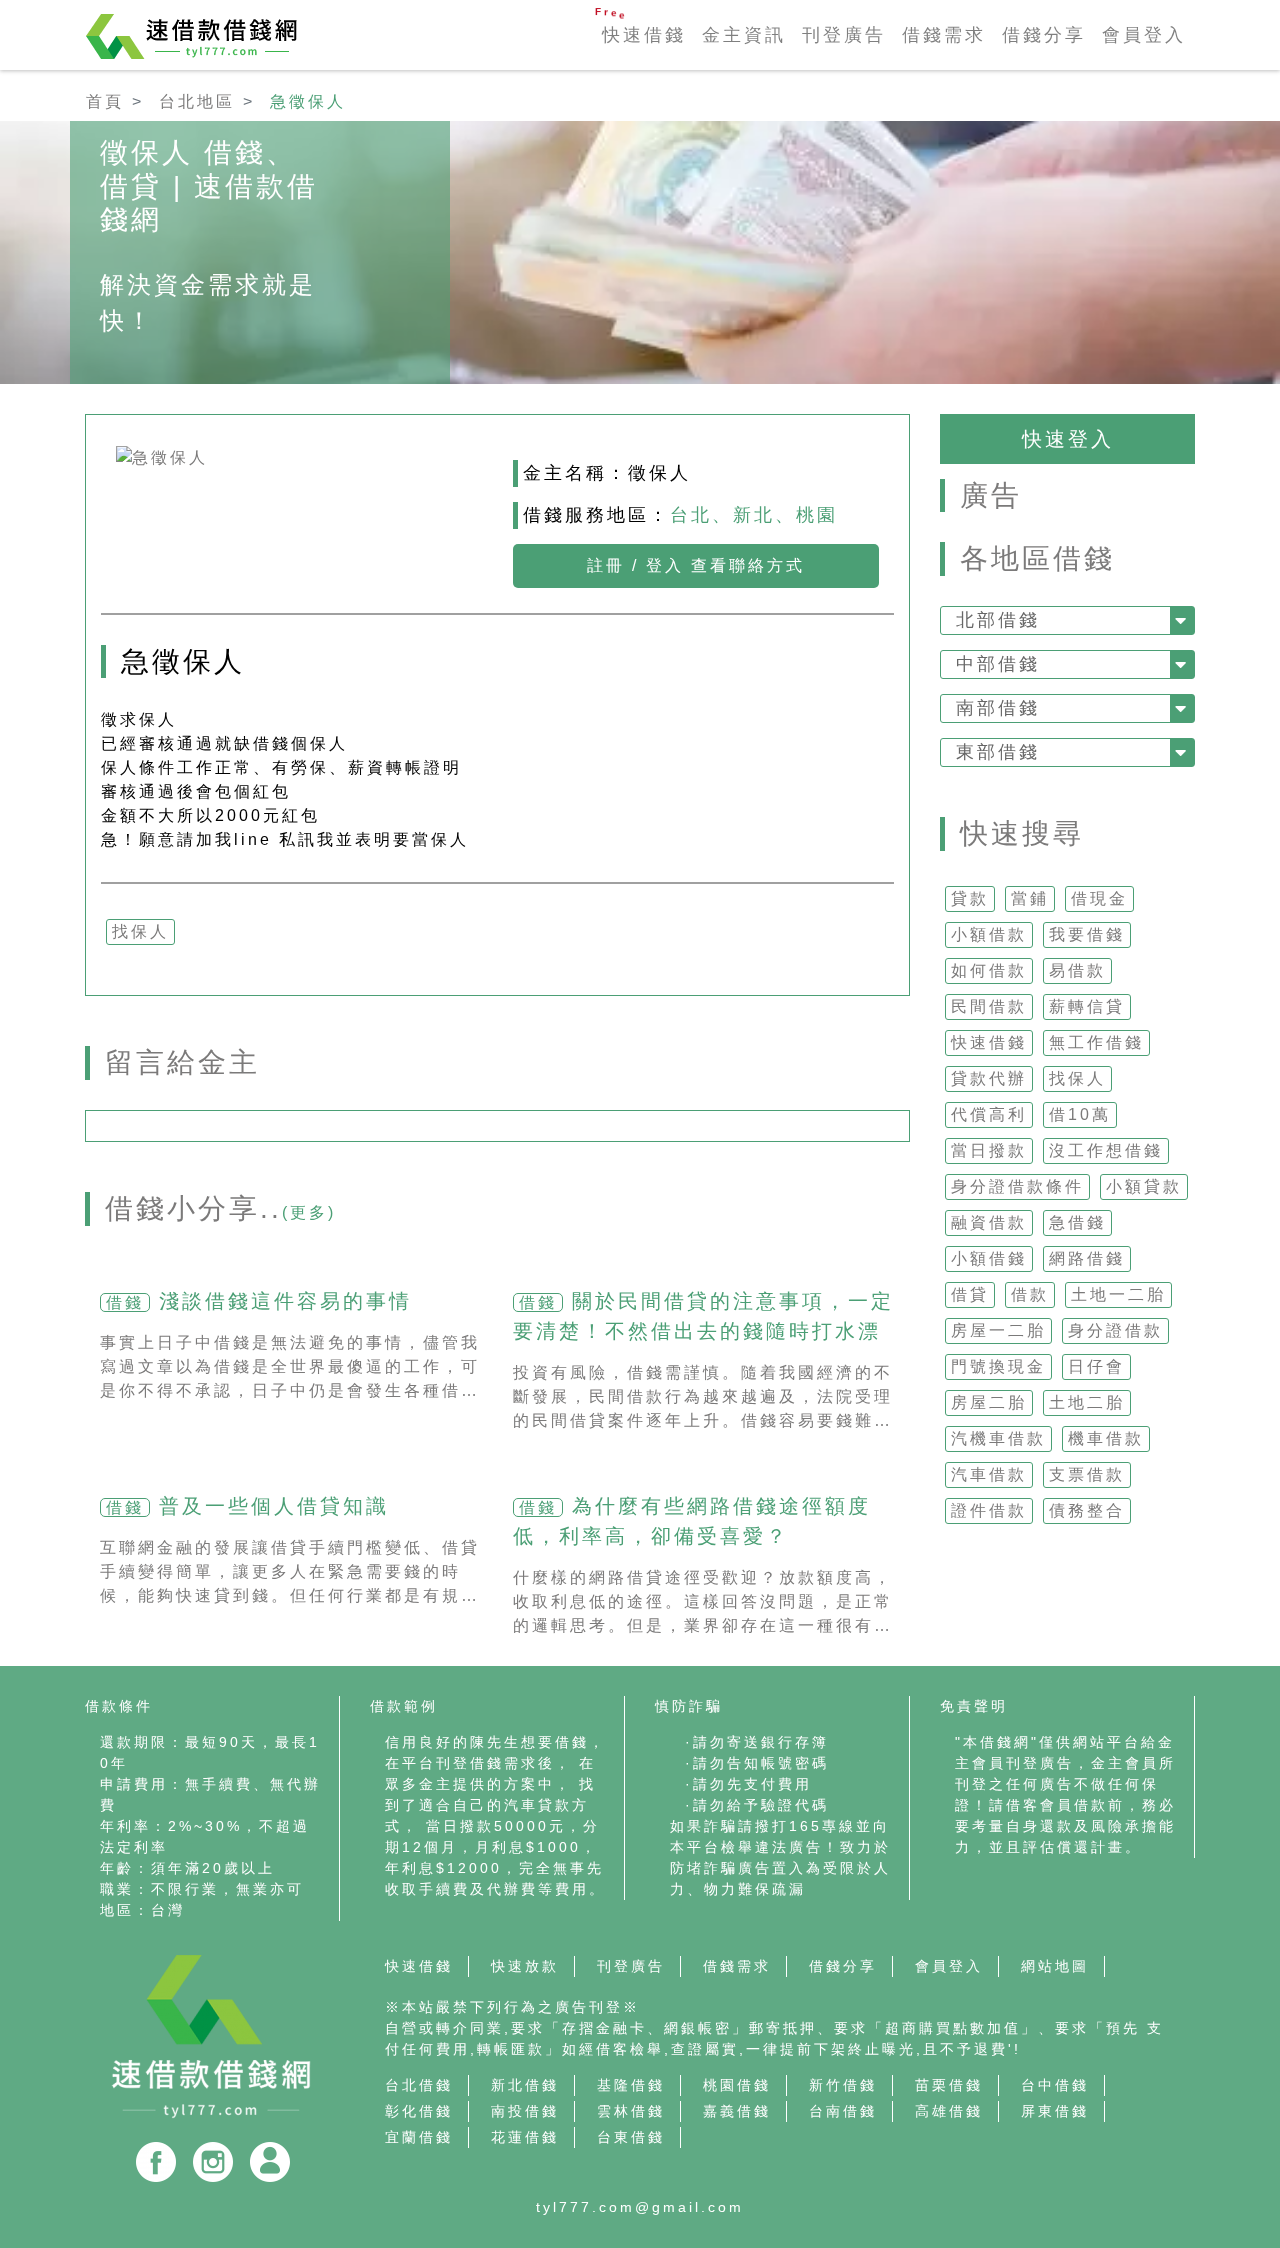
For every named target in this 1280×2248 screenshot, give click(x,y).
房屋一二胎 (998, 1330)
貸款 (970, 898)
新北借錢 (525, 2085)
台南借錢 (843, 2111)
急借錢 (1077, 1222)
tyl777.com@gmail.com (640, 2207)
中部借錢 (998, 664)
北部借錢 (998, 620)
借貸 (970, 1294)
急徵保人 (308, 101)
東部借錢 (998, 752)
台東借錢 (631, 2137)
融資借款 (989, 1222)
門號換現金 (998, 1366)
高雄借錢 (949, 2111)
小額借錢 (989, 1258)
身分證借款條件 (1017, 1186)
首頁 (105, 101)
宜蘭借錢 (419, 2137)
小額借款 (989, 934)
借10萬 (1080, 1114)
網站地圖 (1055, 1966)
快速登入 (1068, 439)
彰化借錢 (419, 2111)
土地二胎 (1087, 1402)
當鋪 (1030, 898)
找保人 (1077, 1078)
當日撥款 (989, 1150)
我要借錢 (1087, 934)
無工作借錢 (1096, 1042)
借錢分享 (1044, 35)
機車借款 (1106, 1438)
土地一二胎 (1118, 1294)
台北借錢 (419, 2085)
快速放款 (525, 1966)
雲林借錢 (631, 2111)
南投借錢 (525, 2111)
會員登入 (1144, 35)
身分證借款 (1115, 1330)
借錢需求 (944, 35)
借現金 (1099, 898)
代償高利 (989, 1114)
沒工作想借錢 (1106, 1150)
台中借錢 (1055, 2085)
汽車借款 (989, 1474)
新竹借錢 (843, 2085)
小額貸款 (1144, 1186)
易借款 (1077, 970)
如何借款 (989, 970)
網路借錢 (1087, 1258)
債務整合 (1087, 1510)
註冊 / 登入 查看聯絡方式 (696, 565)
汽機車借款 (998, 1438)
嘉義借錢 (737, 2111)
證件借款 (989, 1510)
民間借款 (989, 1006)
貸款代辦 (989, 1078)
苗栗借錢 (949, 2085)
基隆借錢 (631, 2085)
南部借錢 (998, 708)
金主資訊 (744, 35)
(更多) (309, 1212)
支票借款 (1087, 1474)
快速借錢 (644, 35)
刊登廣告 (844, 35)
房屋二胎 (989, 1402)
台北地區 (197, 101)
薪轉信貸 (1087, 1006)
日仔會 (1096, 1366)
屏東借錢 (1055, 2111)
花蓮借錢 (525, 2137)
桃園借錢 (737, 2085)
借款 (1030, 1294)
